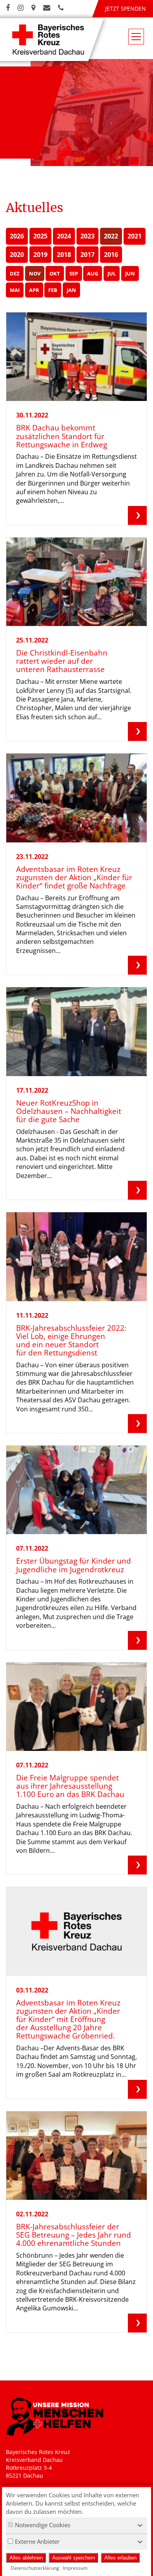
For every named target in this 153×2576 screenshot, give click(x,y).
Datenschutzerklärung (35, 2568)
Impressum (75, 2568)
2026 (17, 236)
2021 (135, 236)
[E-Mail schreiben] (47, 8)
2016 (111, 255)
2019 (40, 255)
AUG (93, 273)
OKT (55, 273)
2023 (87, 236)
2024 (64, 236)
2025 (40, 236)
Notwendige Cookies (43, 2525)
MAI (15, 290)
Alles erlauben (120, 2558)
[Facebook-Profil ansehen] (8, 8)
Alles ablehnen (26, 2558)
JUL (112, 273)
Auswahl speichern (74, 2558)
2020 (17, 255)
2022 (111, 236)
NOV (35, 273)
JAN (71, 290)
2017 (87, 255)
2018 (64, 255)
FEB (53, 290)
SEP (74, 273)
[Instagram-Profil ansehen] (21, 8)
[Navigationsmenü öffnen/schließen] (136, 37)
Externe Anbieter (37, 2541)
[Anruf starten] (61, 8)
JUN (130, 273)
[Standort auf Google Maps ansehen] (33, 8)
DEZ (15, 273)
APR (34, 290)
